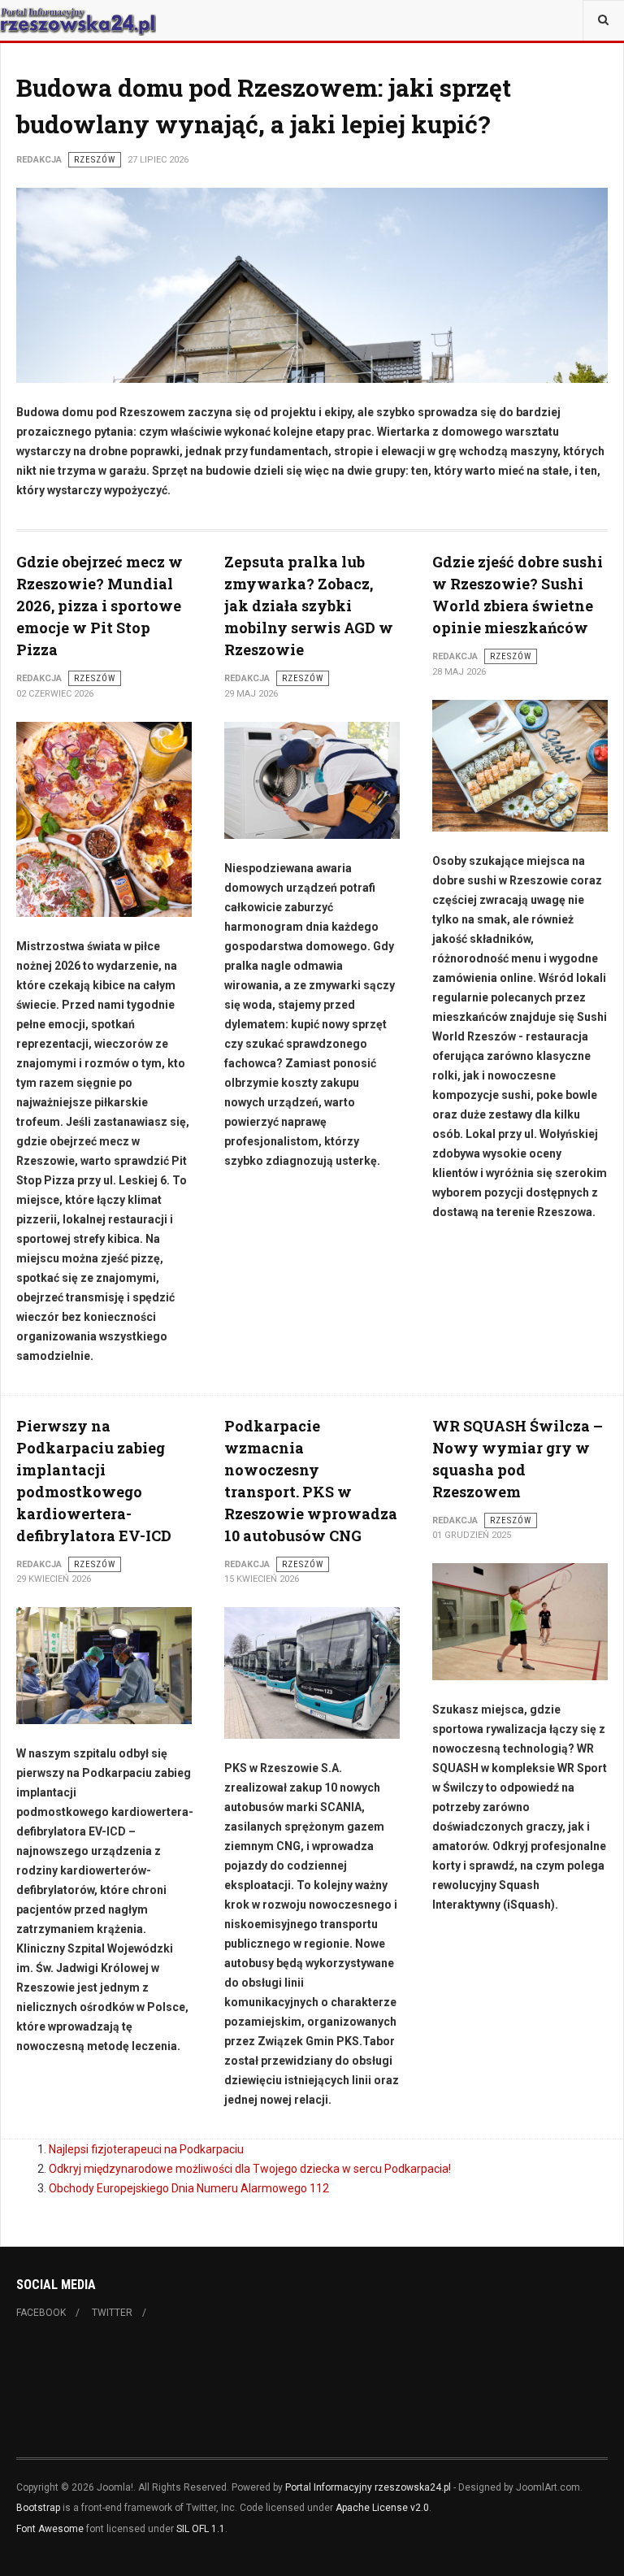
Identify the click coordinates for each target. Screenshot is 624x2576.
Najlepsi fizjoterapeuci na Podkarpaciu (146, 2149)
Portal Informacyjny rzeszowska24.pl (368, 2487)
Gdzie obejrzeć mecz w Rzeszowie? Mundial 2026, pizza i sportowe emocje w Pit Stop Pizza (100, 606)
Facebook (41, 2313)
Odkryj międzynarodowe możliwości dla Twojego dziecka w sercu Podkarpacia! (250, 2169)
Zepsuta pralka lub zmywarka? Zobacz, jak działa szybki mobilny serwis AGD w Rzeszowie (309, 606)
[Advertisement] (312, 2396)
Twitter (112, 2313)
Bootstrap (38, 2508)
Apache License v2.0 (382, 2508)
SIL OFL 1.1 (201, 2529)
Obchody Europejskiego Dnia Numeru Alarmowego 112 (189, 2188)
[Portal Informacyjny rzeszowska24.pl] (78, 20)
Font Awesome (50, 2529)
